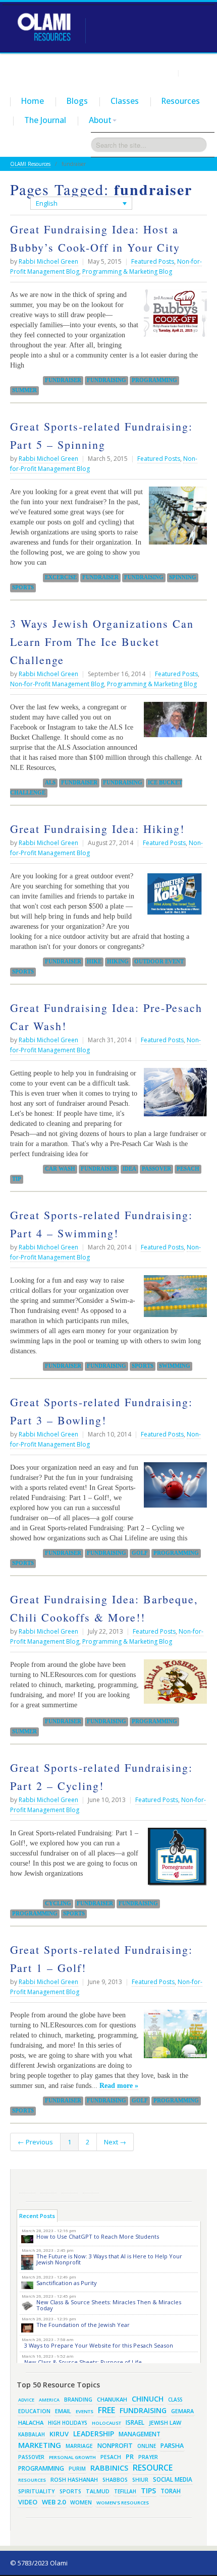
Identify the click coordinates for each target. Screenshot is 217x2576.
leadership (94, 2434)
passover (156, 1169)
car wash (60, 1169)
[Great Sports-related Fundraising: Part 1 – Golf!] (173, 2038)
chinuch (148, 2399)
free (106, 2410)
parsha (172, 2446)
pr (130, 2457)
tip (17, 1179)
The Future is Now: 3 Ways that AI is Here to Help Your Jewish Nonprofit (109, 2259)
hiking (118, 962)
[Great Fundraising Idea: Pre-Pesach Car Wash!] (173, 1096)
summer (24, 390)
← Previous (35, 2142)
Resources (181, 101)
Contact (195, 73)
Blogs (77, 101)
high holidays (68, 2423)
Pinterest (70, 2185)
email (63, 2411)
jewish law (165, 2422)
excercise (61, 577)
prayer (148, 2457)
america (49, 2400)
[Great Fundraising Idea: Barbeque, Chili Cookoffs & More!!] (173, 1685)
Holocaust (106, 2423)
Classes (125, 101)
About (100, 120)
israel (135, 2422)
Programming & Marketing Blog (127, 272)
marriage (79, 2446)
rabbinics (109, 2468)
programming (154, 380)
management (140, 2434)
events (85, 2411)
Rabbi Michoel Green (48, 261)
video (28, 2502)
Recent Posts (37, 2216)
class (175, 2400)
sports (23, 587)
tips (148, 2491)
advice (26, 2400)
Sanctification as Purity (67, 2283)
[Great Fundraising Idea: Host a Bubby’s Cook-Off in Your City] (173, 317)
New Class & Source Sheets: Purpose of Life (83, 2362)
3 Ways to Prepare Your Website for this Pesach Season (99, 2345)
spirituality (37, 2491)
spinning (183, 577)
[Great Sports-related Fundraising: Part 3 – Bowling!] (173, 1489)
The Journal (45, 120)
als (50, 783)
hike (94, 962)
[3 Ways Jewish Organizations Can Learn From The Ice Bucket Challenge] (173, 723)
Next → (115, 2142)
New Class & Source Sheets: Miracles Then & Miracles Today (109, 2305)
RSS (27, 2185)
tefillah (125, 2491)
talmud (98, 2491)
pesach (188, 1169)
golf (140, 1553)
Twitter (48, 2185)
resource (153, 2468)
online (147, 2446)
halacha (31, 2422)
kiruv (59, 2434)
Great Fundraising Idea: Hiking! (97, 829)
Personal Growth (72, 2457)
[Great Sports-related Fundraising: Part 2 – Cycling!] (175, 1861)
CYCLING (58, 1903)
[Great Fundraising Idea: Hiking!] (173, 897)
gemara (182, 2411)
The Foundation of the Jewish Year (83, 2325)
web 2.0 (54, 2502)
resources (32, 2480)
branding (78, 2400)
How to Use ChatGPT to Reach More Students (98, 2236)
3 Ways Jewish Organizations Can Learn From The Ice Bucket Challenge (102, 642)
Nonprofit (115, 2446)
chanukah (112, 2399)
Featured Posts (153, 261)
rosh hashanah (74, 2479)
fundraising (106, 380)
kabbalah (32, 2434)
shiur (140, 2480)
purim (77, 2469)
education (34, 2411)
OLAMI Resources (30, 164)
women (81, 2502)
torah (171, 2491)
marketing (40, 2445)
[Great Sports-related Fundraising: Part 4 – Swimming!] (173, 1300)
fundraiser (63, 380)
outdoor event (159, 962)
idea (129, 1169)
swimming (175, 1366)
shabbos (115, 2480)
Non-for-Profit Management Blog (57, 684)
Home (33, 101)
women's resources (123, 2503)
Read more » (119, 2085)
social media (173, 2479)
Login (166, 73)
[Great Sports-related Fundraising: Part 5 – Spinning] (175, 519)
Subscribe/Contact (91, 2185)
